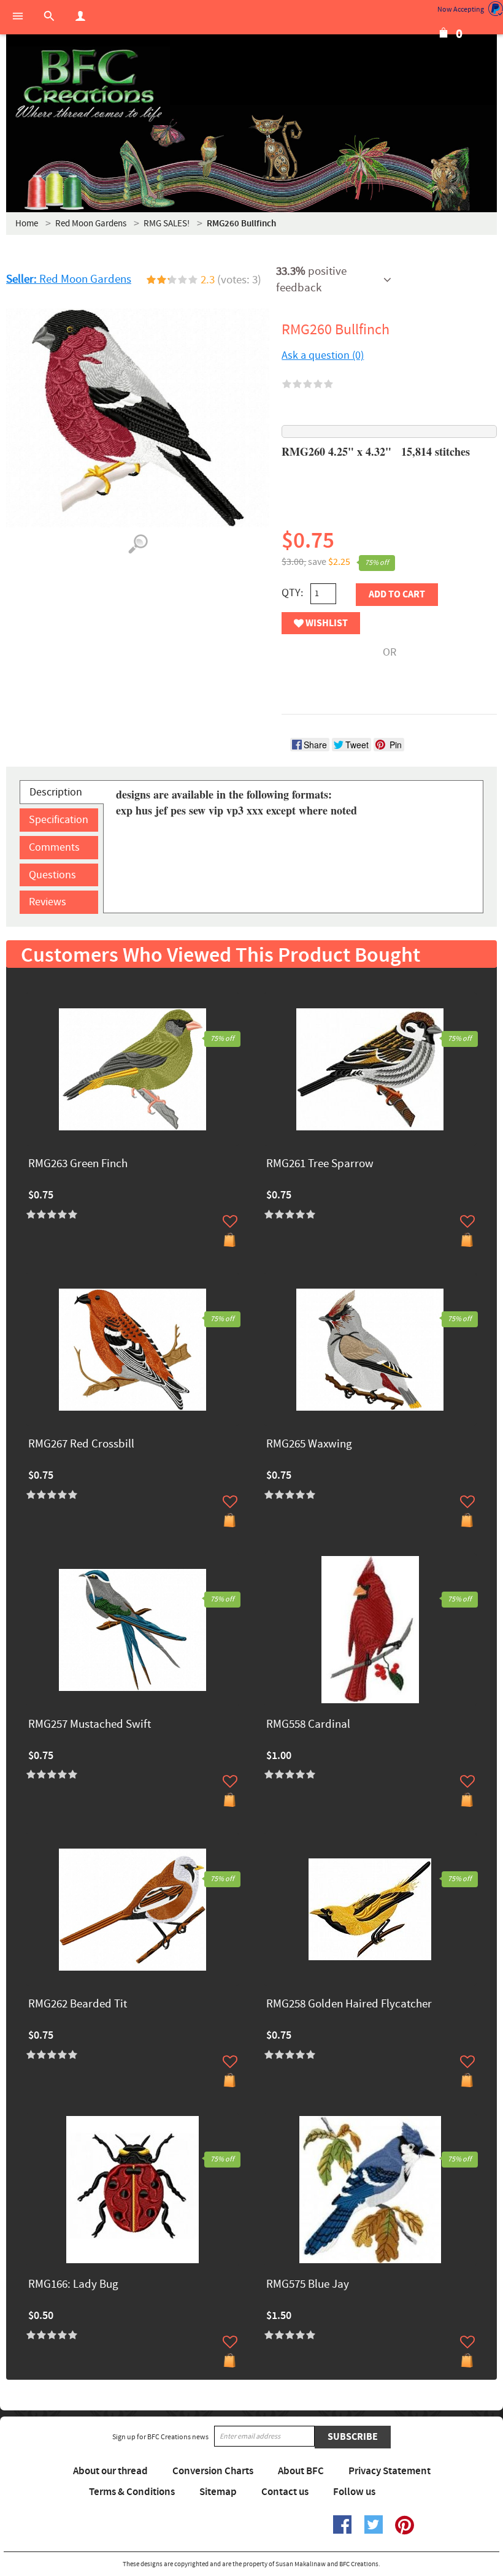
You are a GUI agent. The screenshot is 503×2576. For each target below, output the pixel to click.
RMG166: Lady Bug (73, 2285)
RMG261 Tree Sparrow (320, 1164)
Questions (52, 875)
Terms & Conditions (132, 2492)
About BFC (301, 2471)
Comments (54, 847)
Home (27, 224)
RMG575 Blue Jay (308, 2285)
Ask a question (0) (323, 355)
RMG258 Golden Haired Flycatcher (349, 2005)
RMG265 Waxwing (309, 1445)
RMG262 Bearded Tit (78, 2005)
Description (56, 792)
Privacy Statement (390, 2471)
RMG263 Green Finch (78, 1164)
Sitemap (218, 2492)
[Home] (88, 86)
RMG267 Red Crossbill (81, 1445)
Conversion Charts (213, 2471)
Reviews (48, 902)
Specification (59, 820)
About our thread (110, 2471)
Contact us (285, 2492)
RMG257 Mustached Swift (90, 1725)
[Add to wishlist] (230, 1221)
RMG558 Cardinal (308, 1725)
